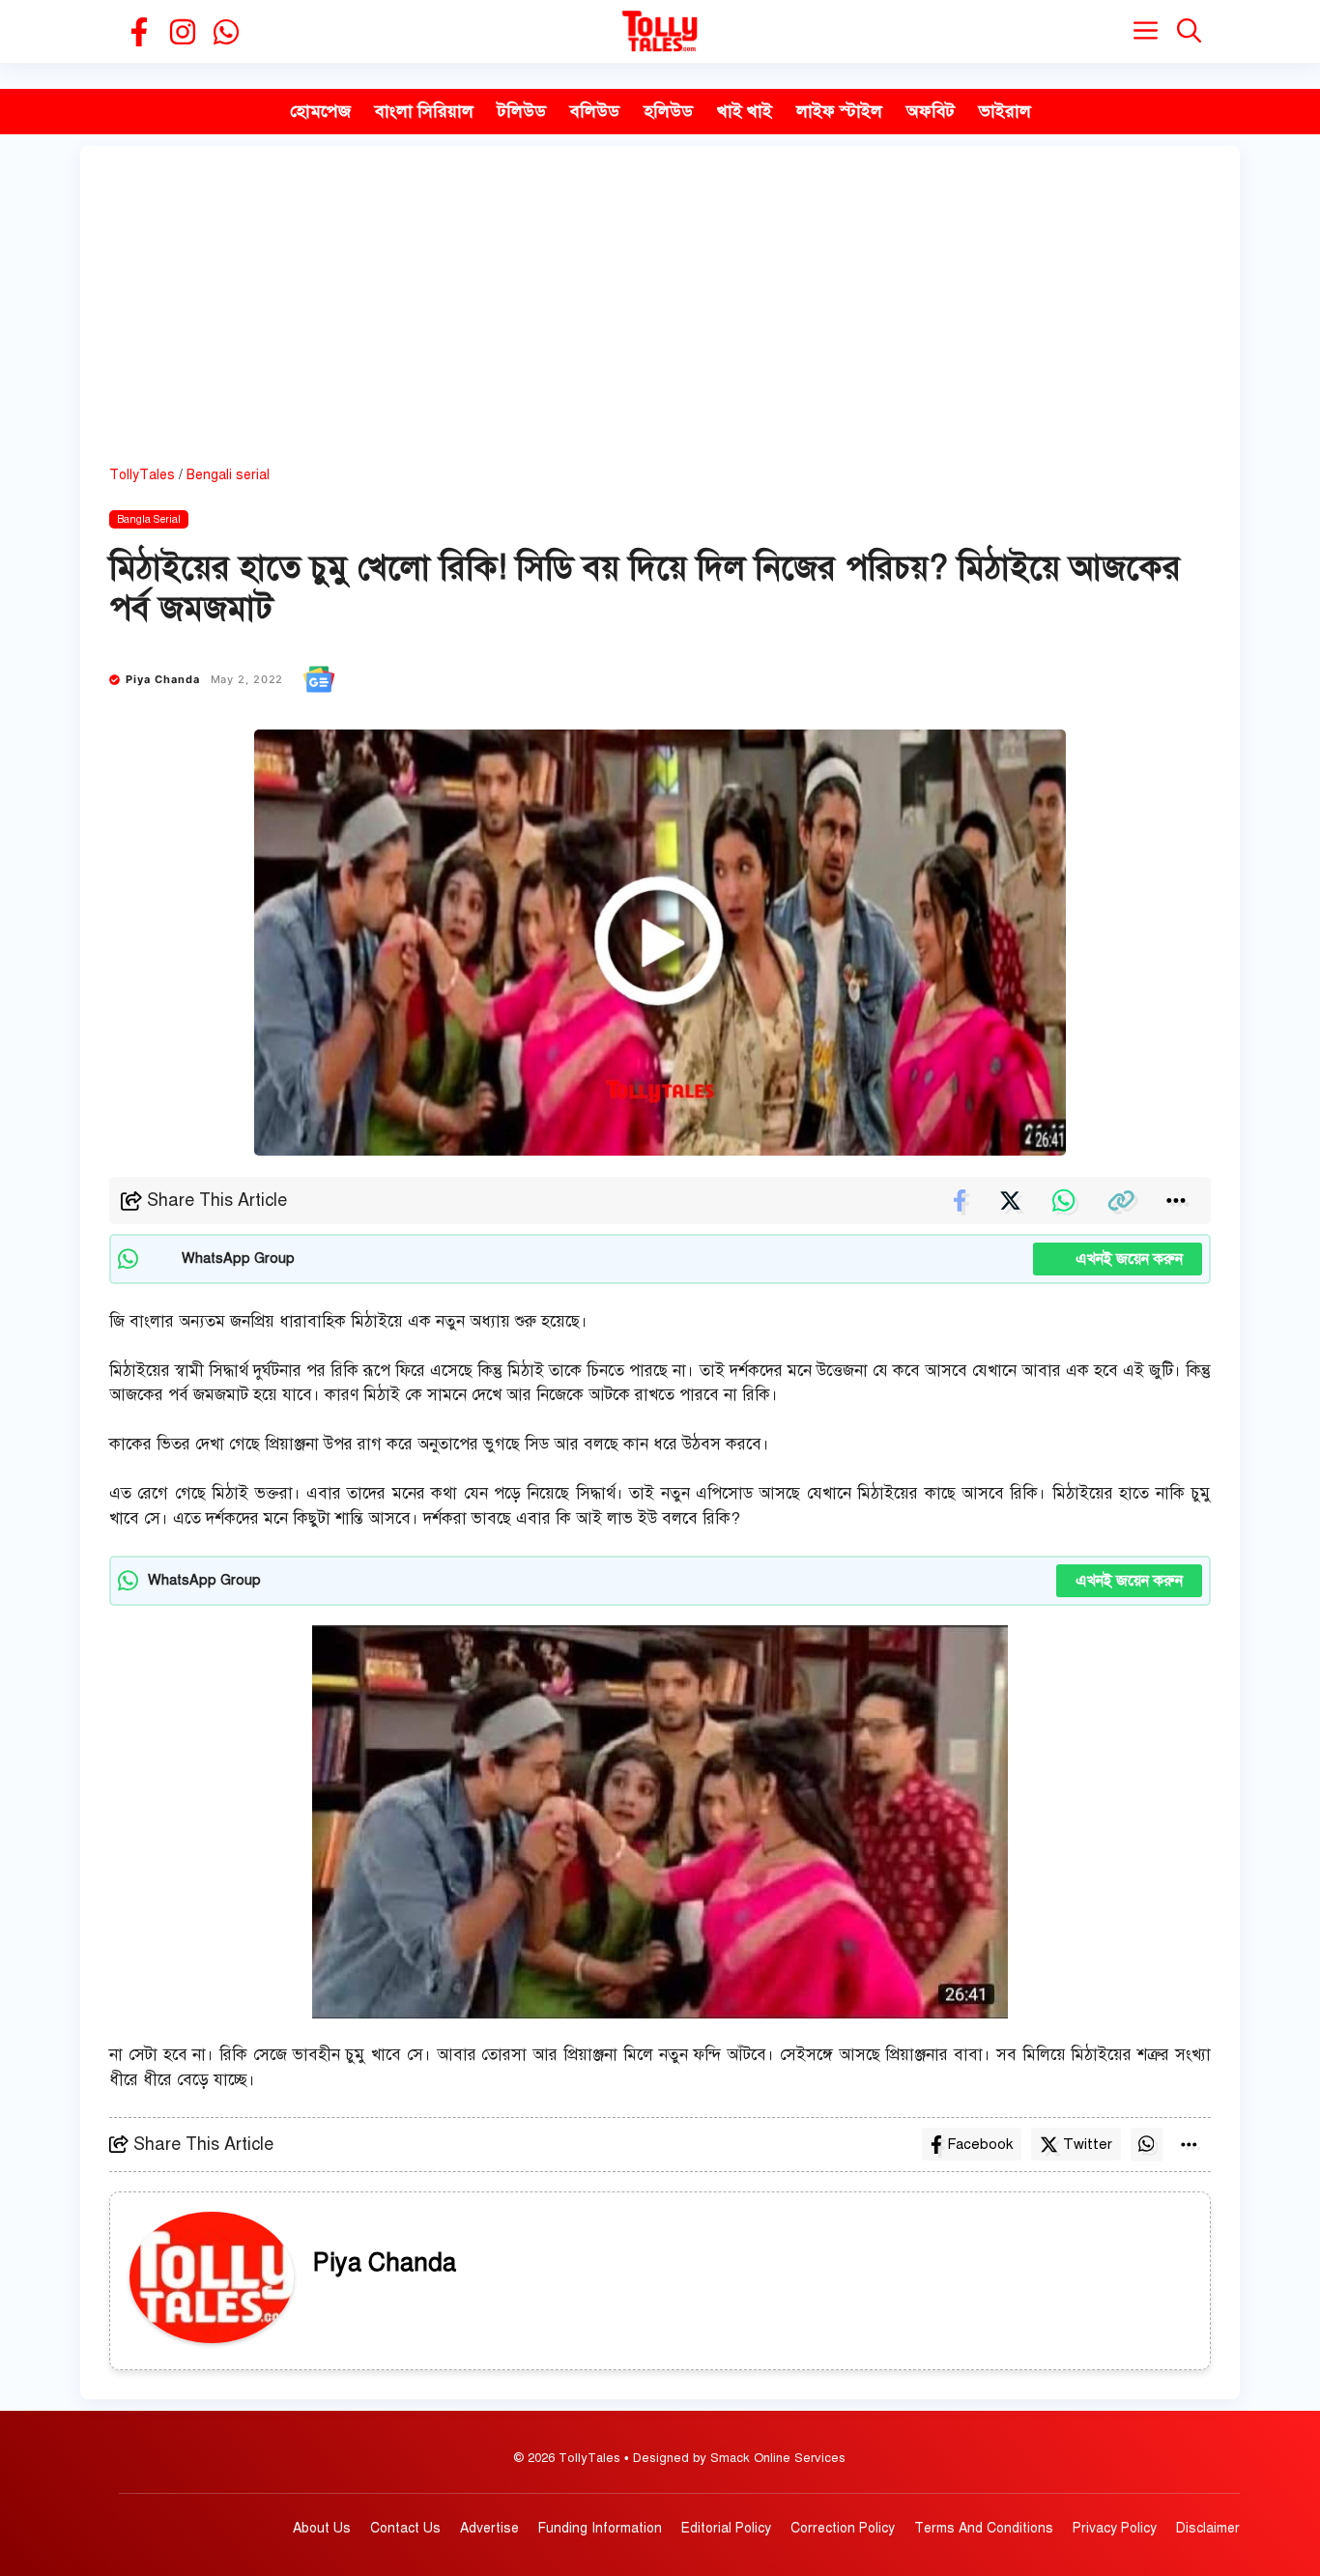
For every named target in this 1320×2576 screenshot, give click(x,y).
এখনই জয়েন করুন (1118, 1259)
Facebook (980, 2144)
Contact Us (405, 2528)
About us (322, 2528)
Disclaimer (1208, 2528)
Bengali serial (228, 475)
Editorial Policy (726, 2528)
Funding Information (600, 2528)
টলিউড (522, 111)
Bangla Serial (149, 519)
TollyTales (142, 475)
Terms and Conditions (984, 2528)
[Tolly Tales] (660, 31)
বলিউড (595, 111)
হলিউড (668, 111)
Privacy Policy (1115, 2528)
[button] (1189, 31)
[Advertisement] (660, 320)
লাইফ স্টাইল (839, 111)
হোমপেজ (320, 111)
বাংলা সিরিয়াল (424, 111)
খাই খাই (745, 111)
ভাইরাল (1005, 111)
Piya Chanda (163, 679)
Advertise (489, 2528)
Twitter (1088, 2144)
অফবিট (931, 111)
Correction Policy (843, 2528)
